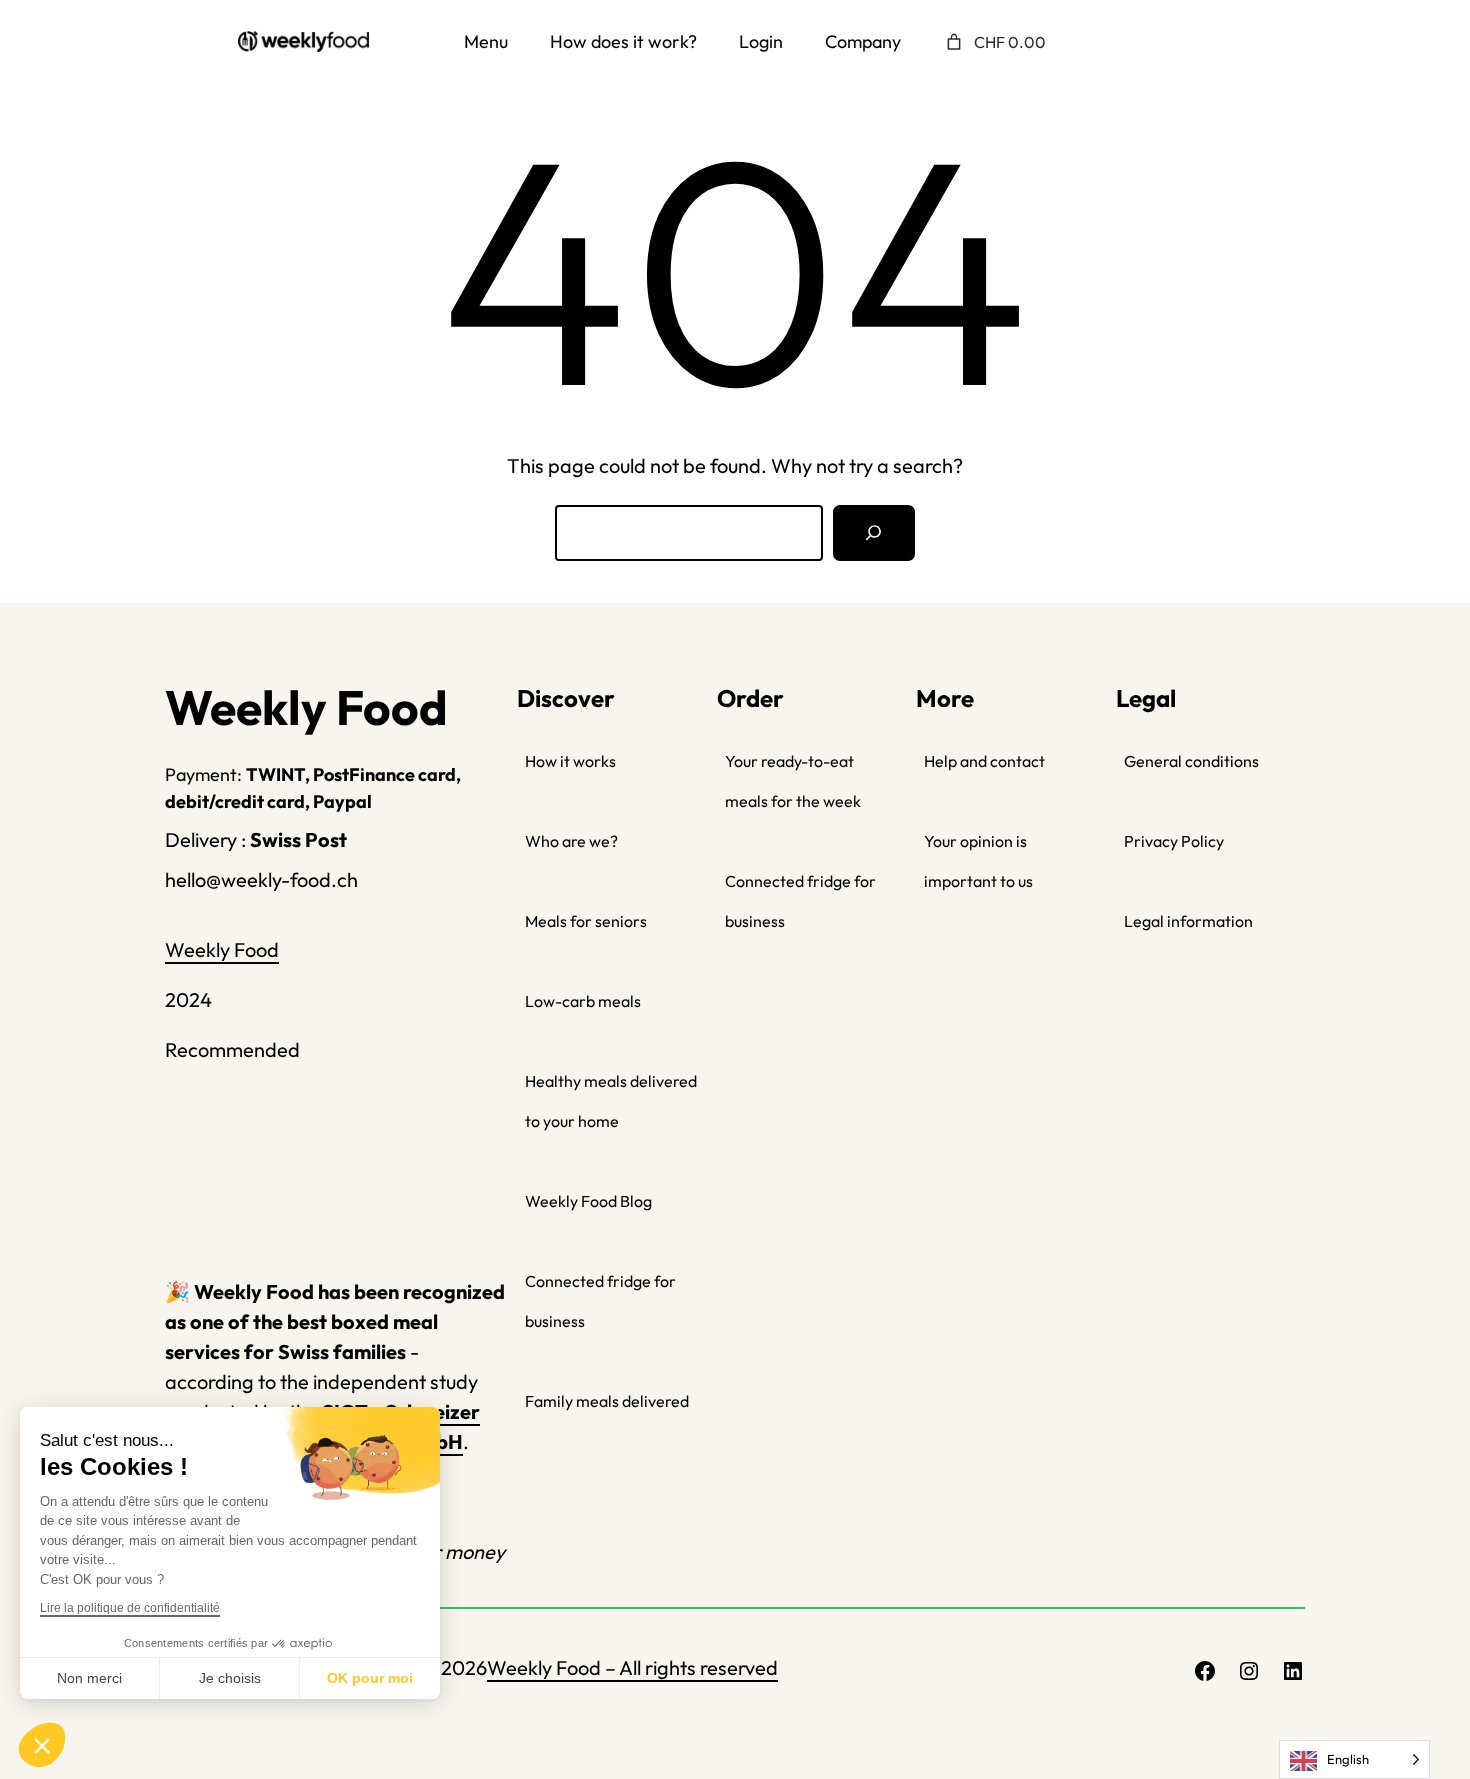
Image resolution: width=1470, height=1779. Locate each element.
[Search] (874, 533)
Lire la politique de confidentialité (130, 1608)
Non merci (89, 1678)
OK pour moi (370, 1678)
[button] (42, 1745)
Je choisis (230, 1678)
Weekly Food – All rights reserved (632, 1667)
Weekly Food (222, 949)
